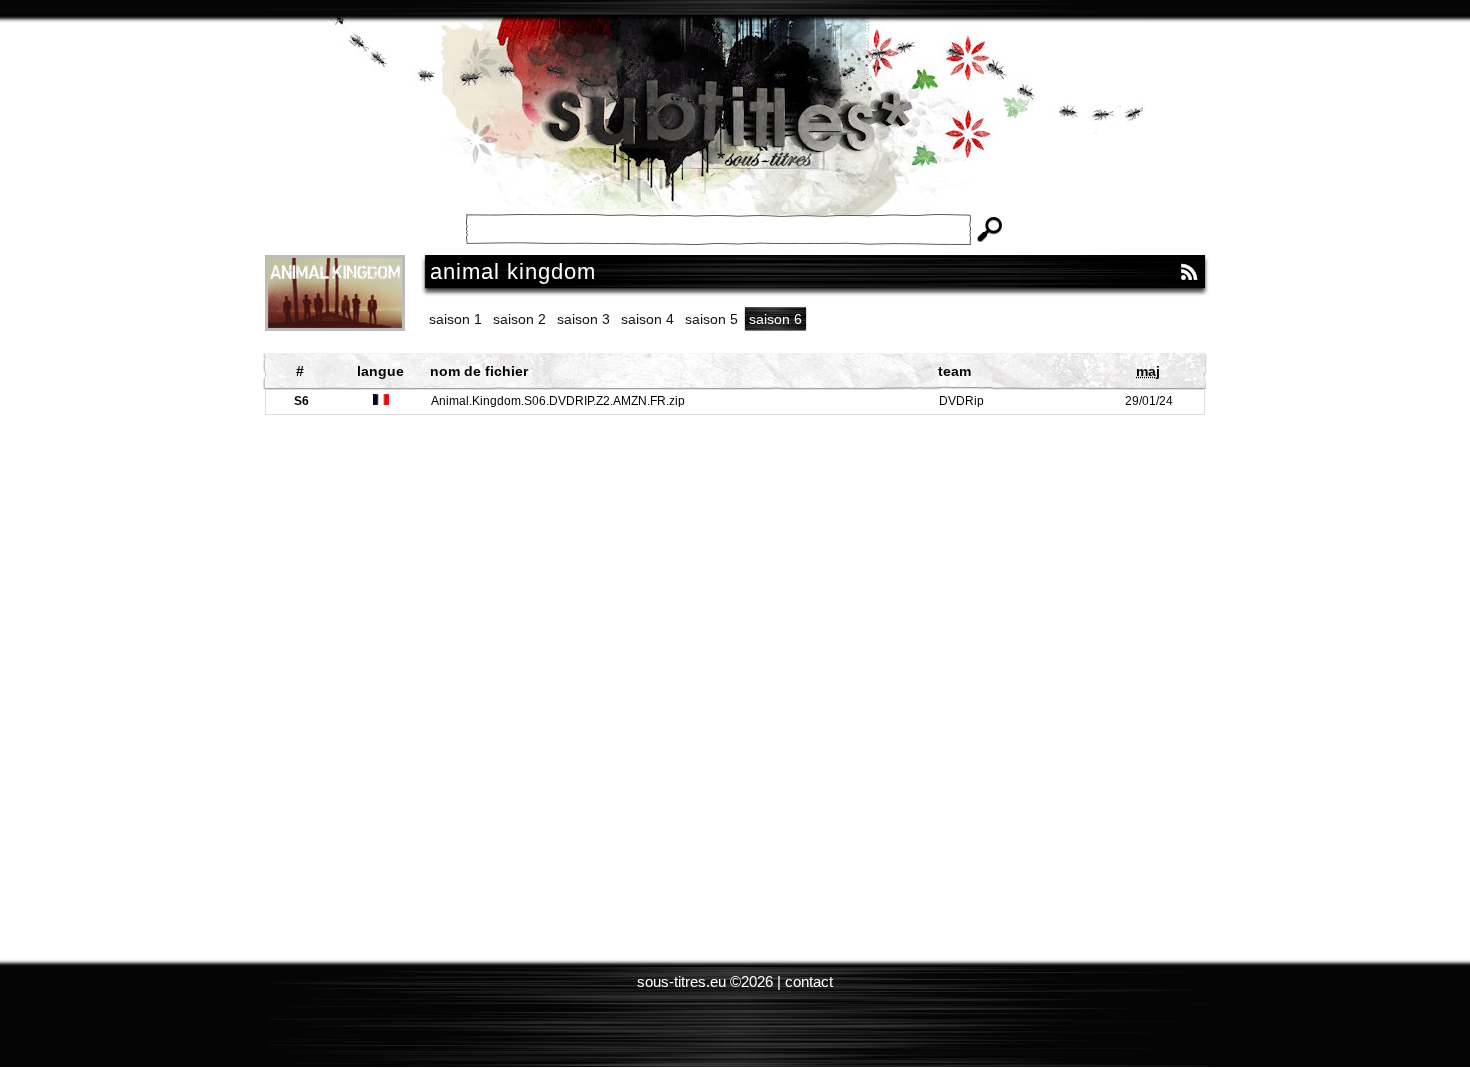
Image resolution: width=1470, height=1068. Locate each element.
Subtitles (735, 130)
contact (809, 981)
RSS (1189, 272)
